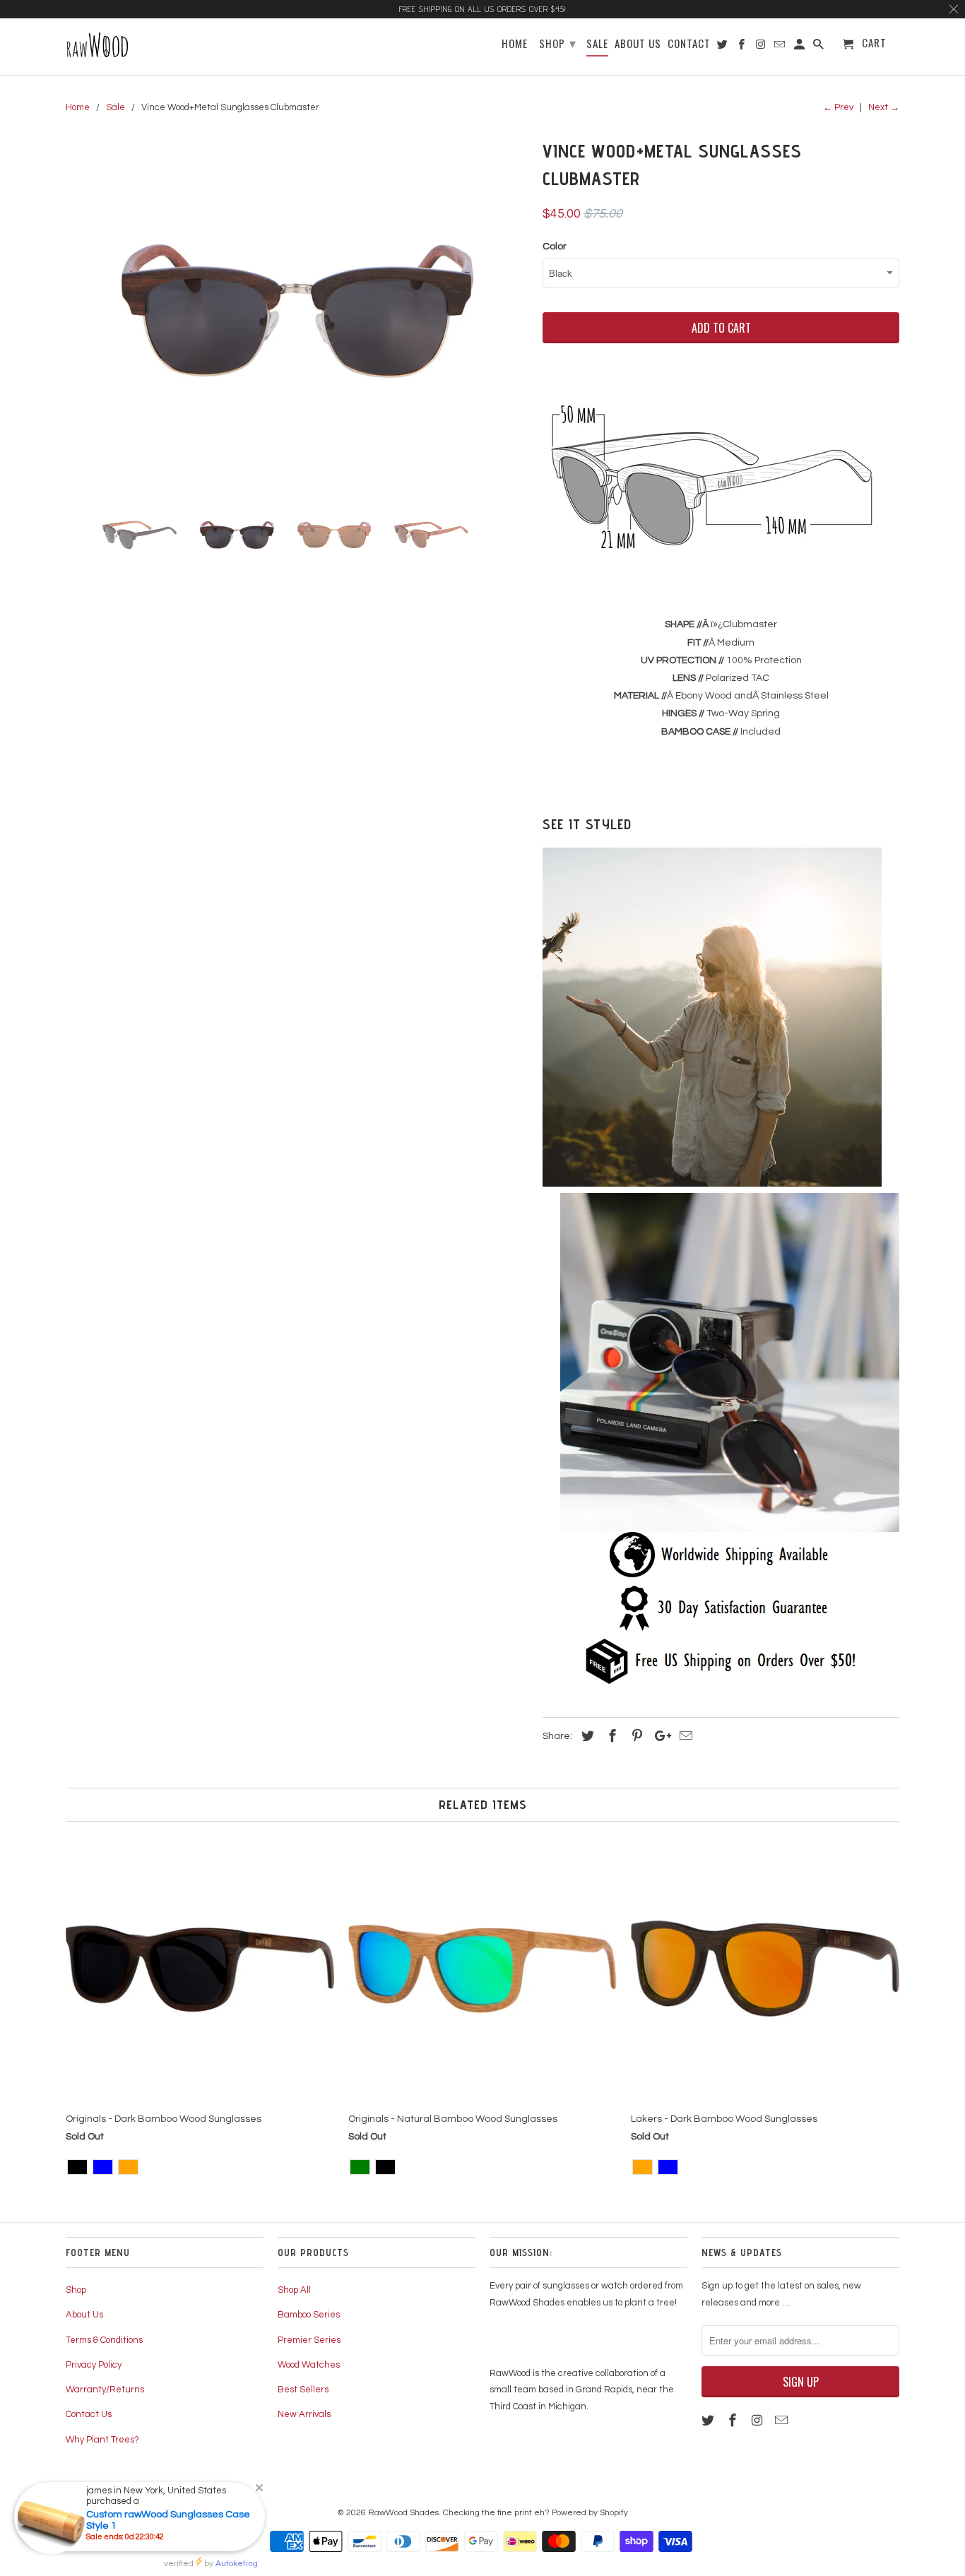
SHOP (558, 42)
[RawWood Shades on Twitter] (709, 2421)
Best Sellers (303, 2390)
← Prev (838, 107)
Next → (884, 107)
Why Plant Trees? (102, 2440)
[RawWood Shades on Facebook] (734, 2421)
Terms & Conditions (104, 2340)
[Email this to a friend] (684, 1737)
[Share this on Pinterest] (635, 1737)
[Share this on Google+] (659, 1737)
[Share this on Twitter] (586, 1737)
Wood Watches (309, 2365)
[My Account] (800, 46)
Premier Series (309, 2340)
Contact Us (89, 2414)
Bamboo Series (309, 2315)
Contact (689, 44)
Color (555, 247)
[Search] (819, 46)
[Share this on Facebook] (610, 1737)
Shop (76, 2290)
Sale (597, 44)
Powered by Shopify (590, 2513)
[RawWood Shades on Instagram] (759, 2421)
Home (515, 44)
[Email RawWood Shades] (783, 2421)
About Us (84, 2315)
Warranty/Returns (105, 2390)
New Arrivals (304, 2414)
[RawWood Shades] (135, 47)
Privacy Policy (94, 2365)
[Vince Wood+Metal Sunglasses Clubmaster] (297, 311)
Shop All (294, 2290)
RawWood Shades (403, 2513)
